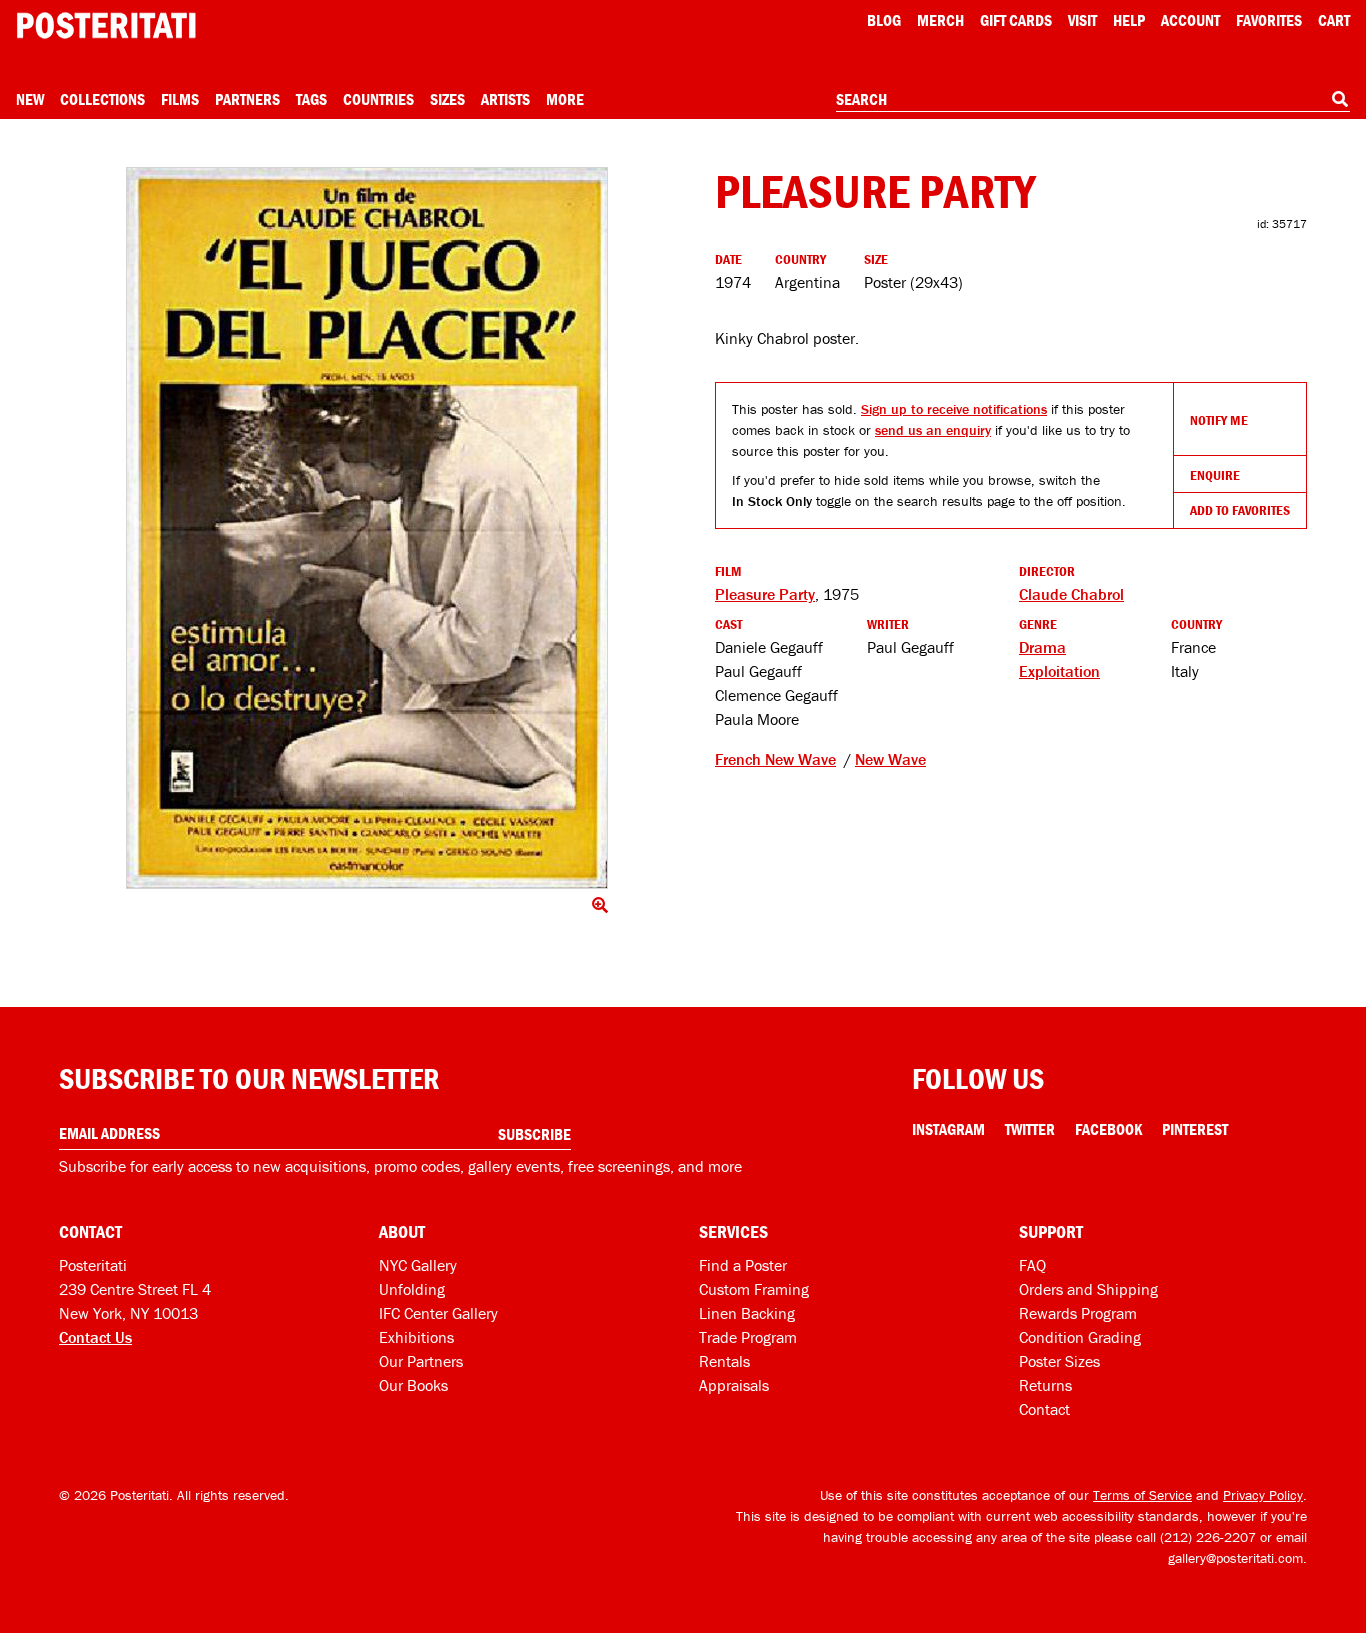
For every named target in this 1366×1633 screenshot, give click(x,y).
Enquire (1215, 475)
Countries (378, 99)
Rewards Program (1078, 1313)
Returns (1045, 1385)
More (565, 99)
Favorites (1269, 20)
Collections (102, 99)
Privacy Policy (1263, 1495)
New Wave (890, 759)
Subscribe (534, 1134)
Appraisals (734, 1385)
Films (180, 99)
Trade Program (748, 1337)
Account (1190, 20)
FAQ (1032, 1265)
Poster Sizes (1059, 1361)
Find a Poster (743, 1265)
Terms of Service (1142, 1495)
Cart (1334, 20)
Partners (247, 99)
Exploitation (1059, 671)
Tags (311, 99)
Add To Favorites (1240, 510)
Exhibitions (416, 1337)
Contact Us (95, 1337)
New (30, 99)
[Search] (1340, 99)
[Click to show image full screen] (367, 528)
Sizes (447, 99)
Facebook (1108, 1129)
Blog (884, 20)
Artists (505, 99)
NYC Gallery (418, 1265)
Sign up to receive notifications (954, 409)
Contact (1044, 1409)
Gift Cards (1016, 20)
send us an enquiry (933, 430)
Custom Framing (754, 1289)
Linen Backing (747, 1313)
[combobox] (1093, 100)
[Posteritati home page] (106, 25)
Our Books (413, 1385)
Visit (1082, 20)
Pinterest (1195, 1129)
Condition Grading (1080, 1337)
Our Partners (421, 1361)
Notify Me (1219, 420)
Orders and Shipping (1088, 1289)
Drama (1042, 647)
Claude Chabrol (1071, 594)
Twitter (1030, 1129)
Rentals (724, 1361)
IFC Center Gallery (438, 1313)
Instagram (948, 1129)
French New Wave (775, 759)
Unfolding (412, 1289)
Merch (940, 20)
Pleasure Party (765, 594)
